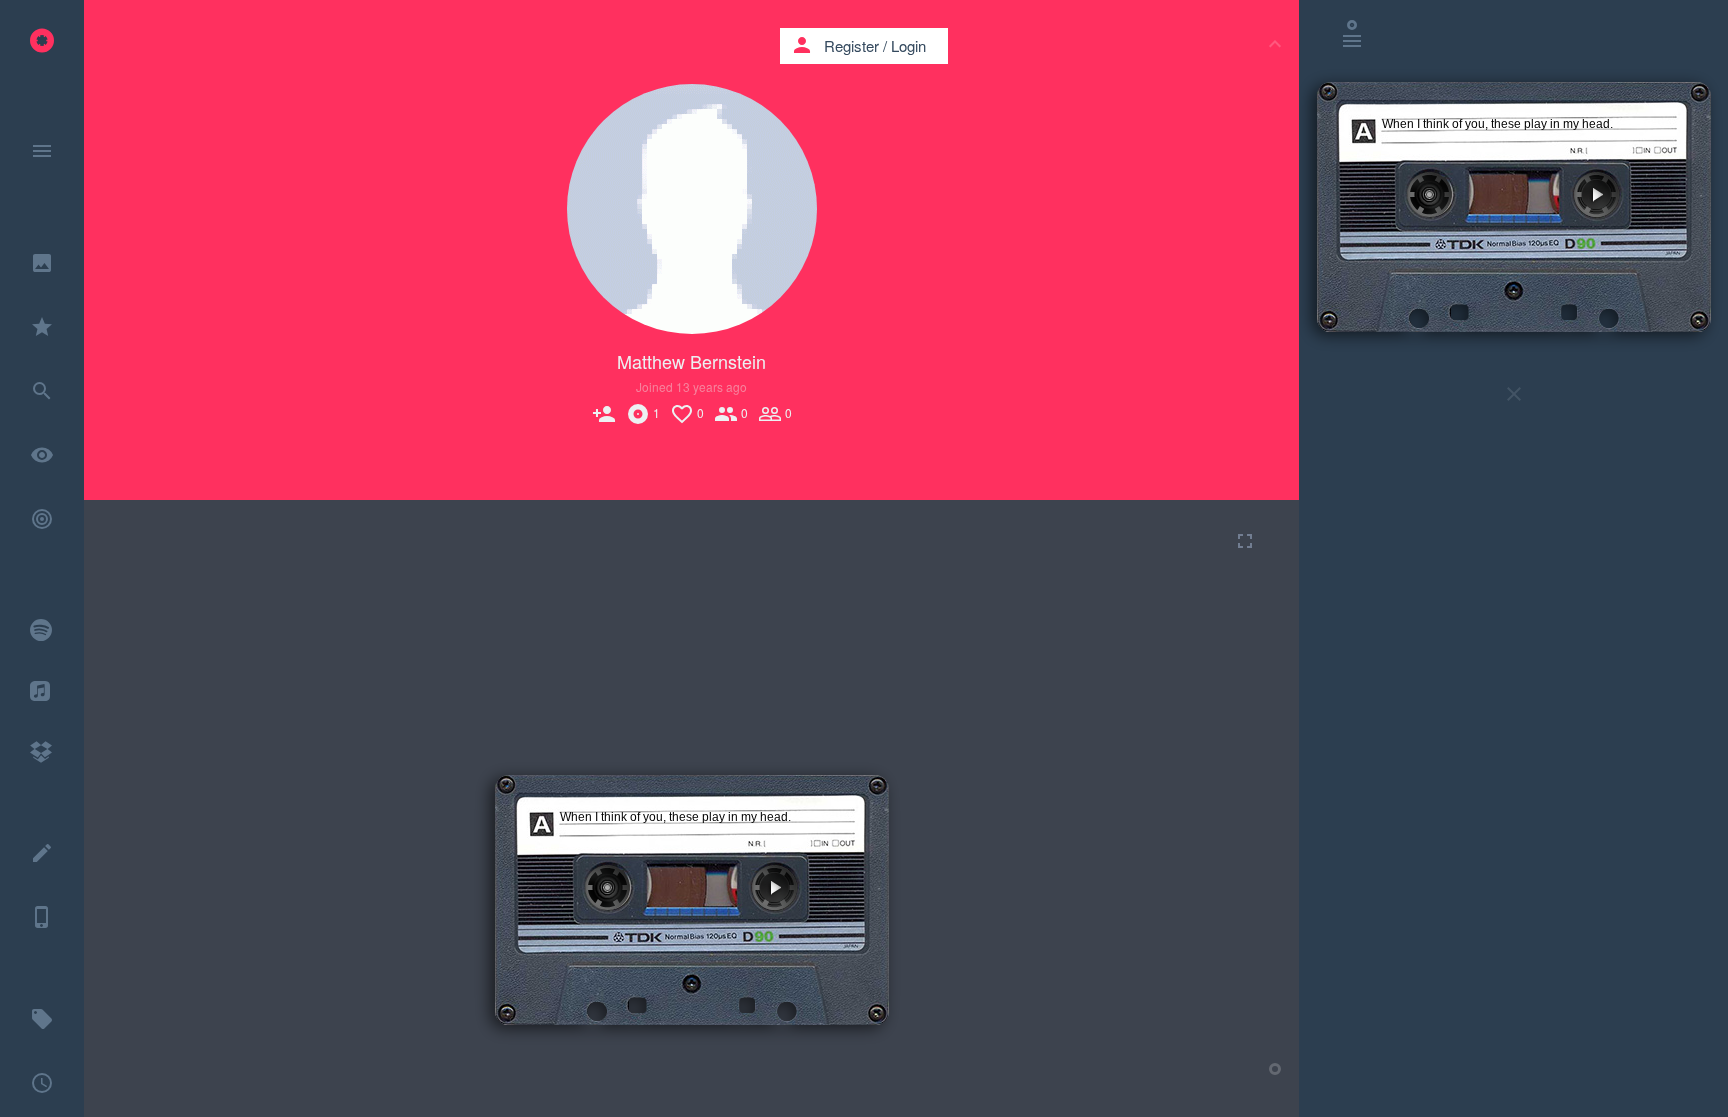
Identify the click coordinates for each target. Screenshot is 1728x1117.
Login (908, 45)
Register (851, 45)
